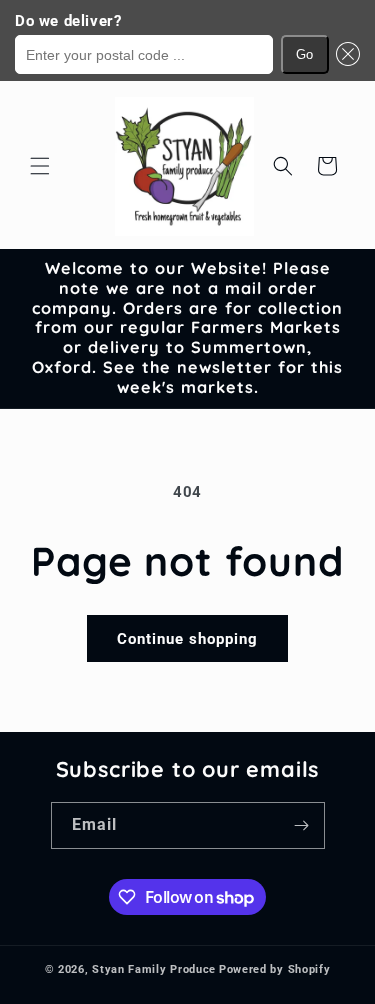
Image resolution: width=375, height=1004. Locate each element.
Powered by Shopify (275, 969)
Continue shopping (187, 639)
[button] (345, 54)
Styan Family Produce (154, 969)
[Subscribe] (302, 825)
